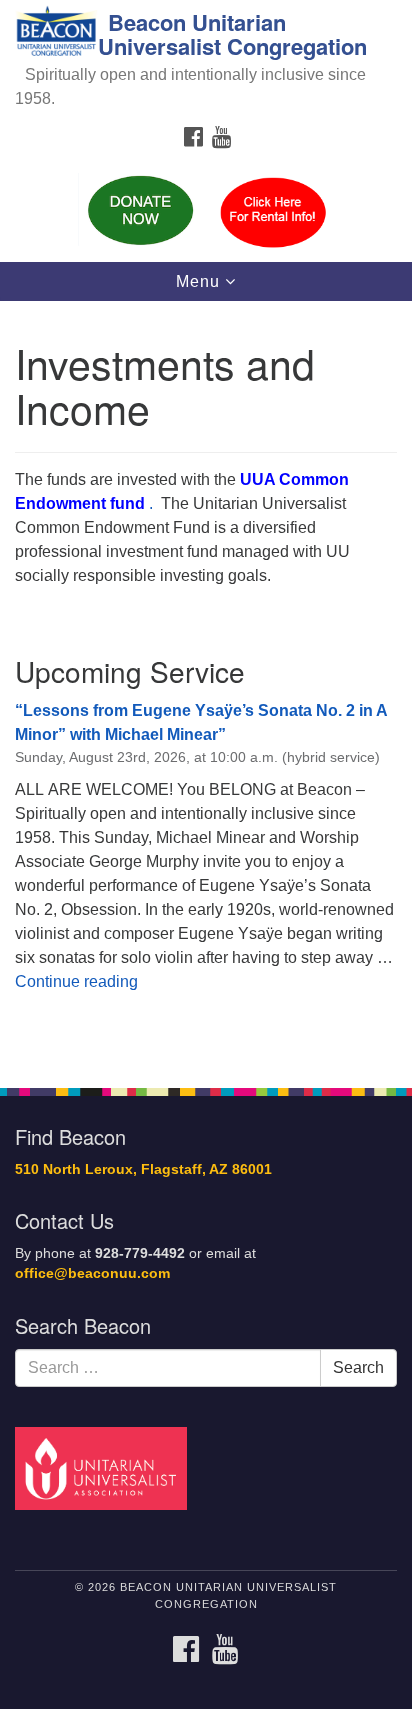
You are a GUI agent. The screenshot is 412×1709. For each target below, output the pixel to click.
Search (358, 1367)
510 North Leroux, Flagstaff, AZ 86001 (143, 1169)
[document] (206, 683)
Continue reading (76, 981)
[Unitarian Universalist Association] (105, 1467)
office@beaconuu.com (92, 1273)
